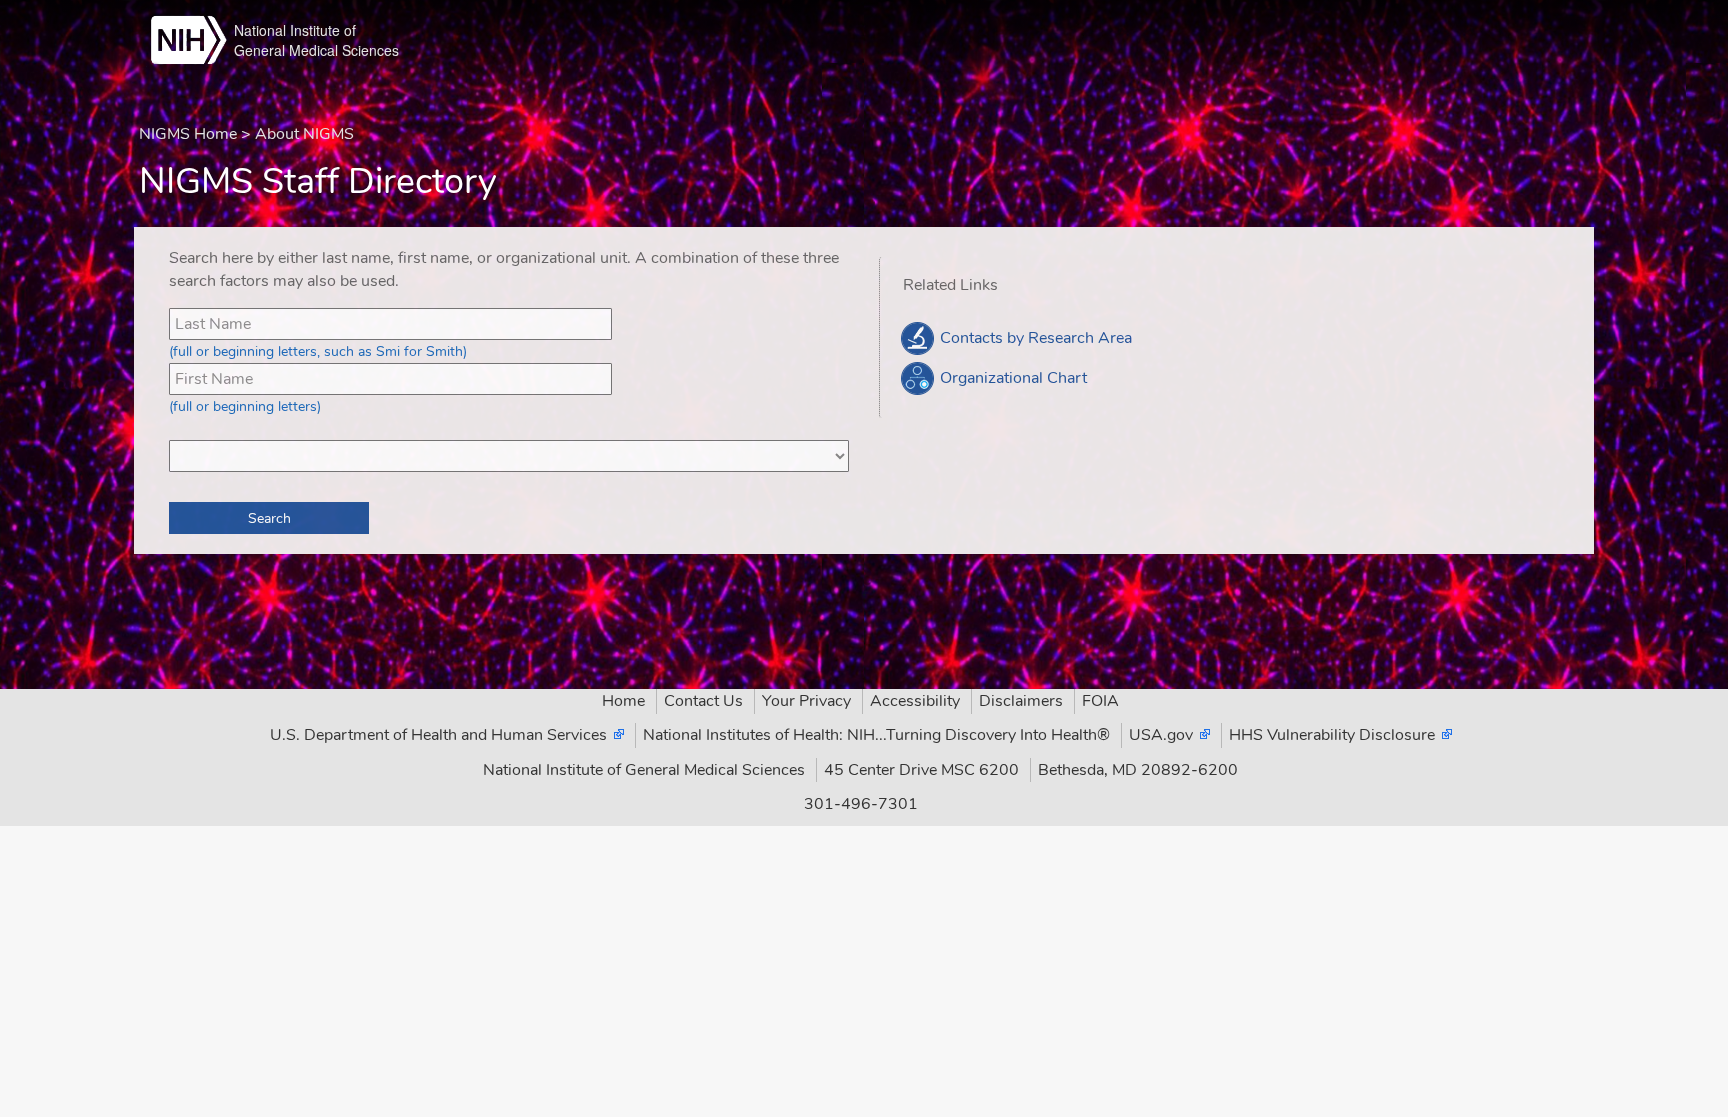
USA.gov (1161, 735)
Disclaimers (1021, 701)
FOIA (1100, 701)
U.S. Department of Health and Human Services (438, 735)
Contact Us (703, 701)
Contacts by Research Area (1034, 338)
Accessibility (915, 701)
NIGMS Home (188, 134)
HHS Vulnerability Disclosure (1332, 735)
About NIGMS (304, 134)
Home (623, 701)
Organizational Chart (1011, 378)
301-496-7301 (861, 804)
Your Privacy (806, 701)
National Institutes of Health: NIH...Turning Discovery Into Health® (876, 735)
